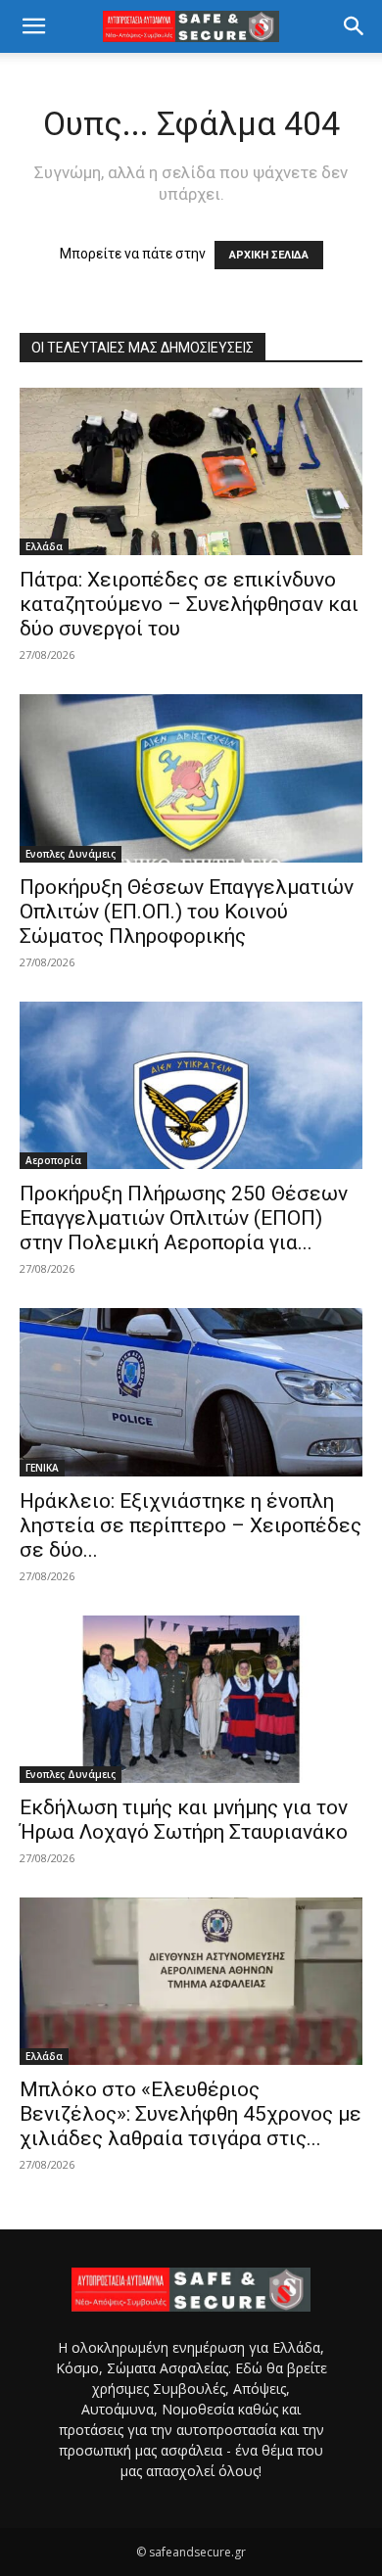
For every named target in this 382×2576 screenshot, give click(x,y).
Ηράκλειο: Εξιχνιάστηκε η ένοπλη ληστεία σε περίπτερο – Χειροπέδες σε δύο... (191, 1525)
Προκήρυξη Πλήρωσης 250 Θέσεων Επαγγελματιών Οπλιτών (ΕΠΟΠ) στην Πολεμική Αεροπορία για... (184, 1218)
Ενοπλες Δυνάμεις (71, 854)
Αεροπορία (53, 1160)
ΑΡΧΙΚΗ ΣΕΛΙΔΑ (269, 255)
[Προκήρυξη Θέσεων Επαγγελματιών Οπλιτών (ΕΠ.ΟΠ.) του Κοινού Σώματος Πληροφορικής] (191, 778)
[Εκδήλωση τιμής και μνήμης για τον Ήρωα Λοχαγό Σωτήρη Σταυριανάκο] (191, 1699)
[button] (33, 26)
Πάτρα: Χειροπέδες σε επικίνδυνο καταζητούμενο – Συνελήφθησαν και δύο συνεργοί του (189, 604)
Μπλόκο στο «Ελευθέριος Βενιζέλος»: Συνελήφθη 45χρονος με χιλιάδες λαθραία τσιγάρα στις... (191, 2114)
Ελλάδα (44, 546)
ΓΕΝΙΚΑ (42, 1468)
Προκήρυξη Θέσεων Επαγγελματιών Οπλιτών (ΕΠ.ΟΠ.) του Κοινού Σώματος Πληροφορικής (187, 912)
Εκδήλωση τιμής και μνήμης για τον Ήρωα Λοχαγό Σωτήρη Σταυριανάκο (184, 1820)
